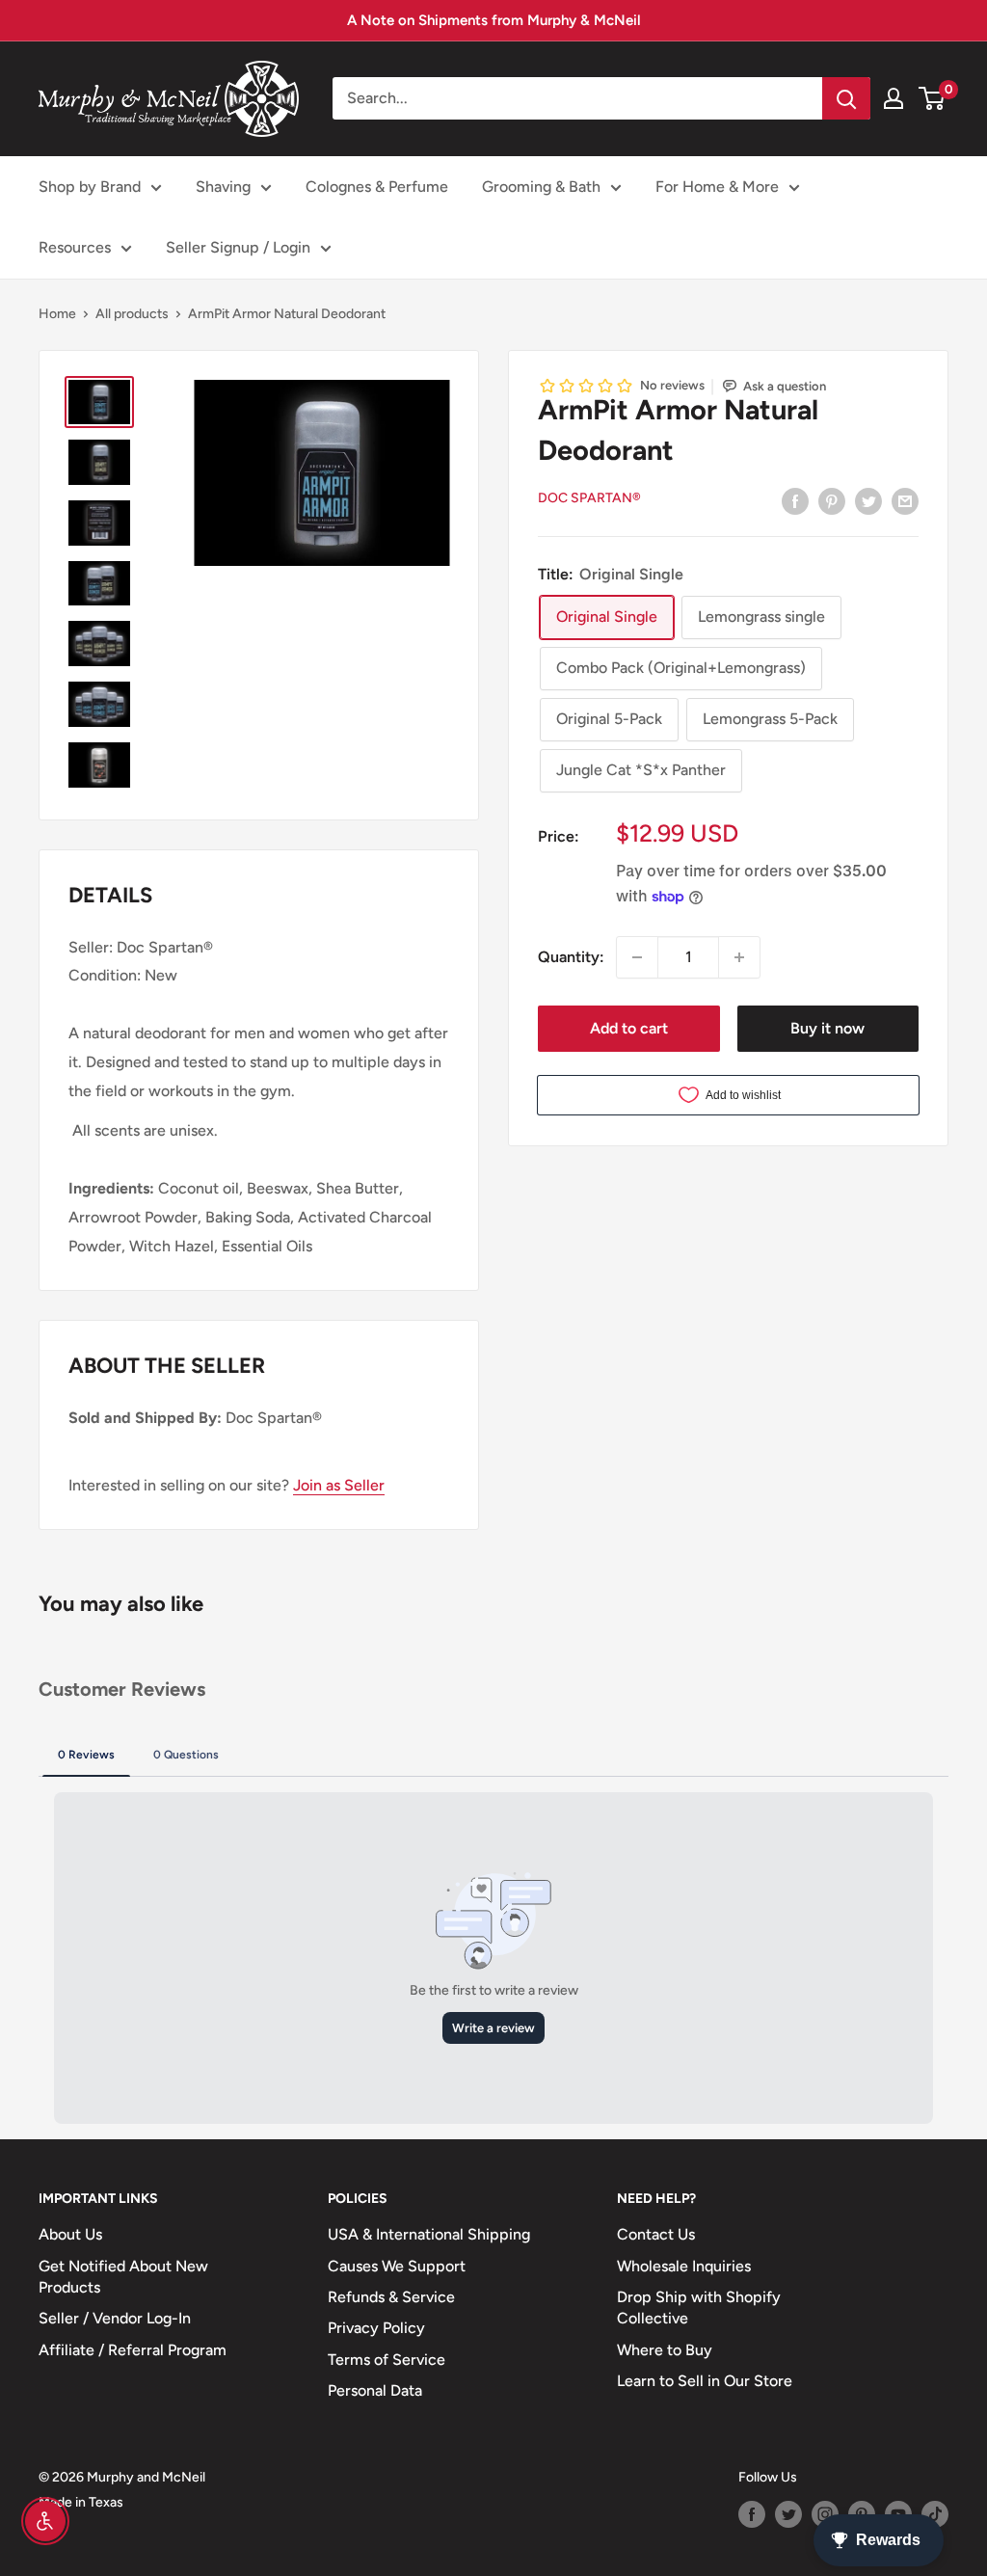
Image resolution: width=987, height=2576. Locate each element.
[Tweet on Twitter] (868, 500)
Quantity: (571, 957)
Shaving (223, 187)
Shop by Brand (90, 187)
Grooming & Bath (541, 187)
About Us (70, 2234)
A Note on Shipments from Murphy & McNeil (494, 20)
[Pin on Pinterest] (832, 500)
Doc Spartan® (589, 498)
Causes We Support (397, 2266)
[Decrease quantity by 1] (637, 957)
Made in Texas (81, 2502)
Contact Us (656, 2234)
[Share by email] (905, 500)
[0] (933, 98)
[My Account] (894, 98)
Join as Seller (339, 1485)
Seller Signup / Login (238, 247)
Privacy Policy (376, 2328)
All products (132, 314)
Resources (75, 247)
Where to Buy (665, 2350)
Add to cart (629, 1028)
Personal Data (375, 2390)
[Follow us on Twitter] (788, 2514)
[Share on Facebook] (795, 500)
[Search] (846, 98)
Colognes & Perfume (377, 187)
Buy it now (827, 1028)
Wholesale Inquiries (684, 2266)
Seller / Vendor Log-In (115, 2318)
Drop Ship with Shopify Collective (699, 2308)
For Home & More (717, 187)
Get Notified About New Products (123, 2277)
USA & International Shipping (429, 2234)
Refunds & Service (391, 2297)
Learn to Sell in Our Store (705, 2381)
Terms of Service (387, 2360)
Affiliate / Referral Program (133, 2350)
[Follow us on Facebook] (752, 2514)
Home (57, 314)
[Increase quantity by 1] (739, 957)
